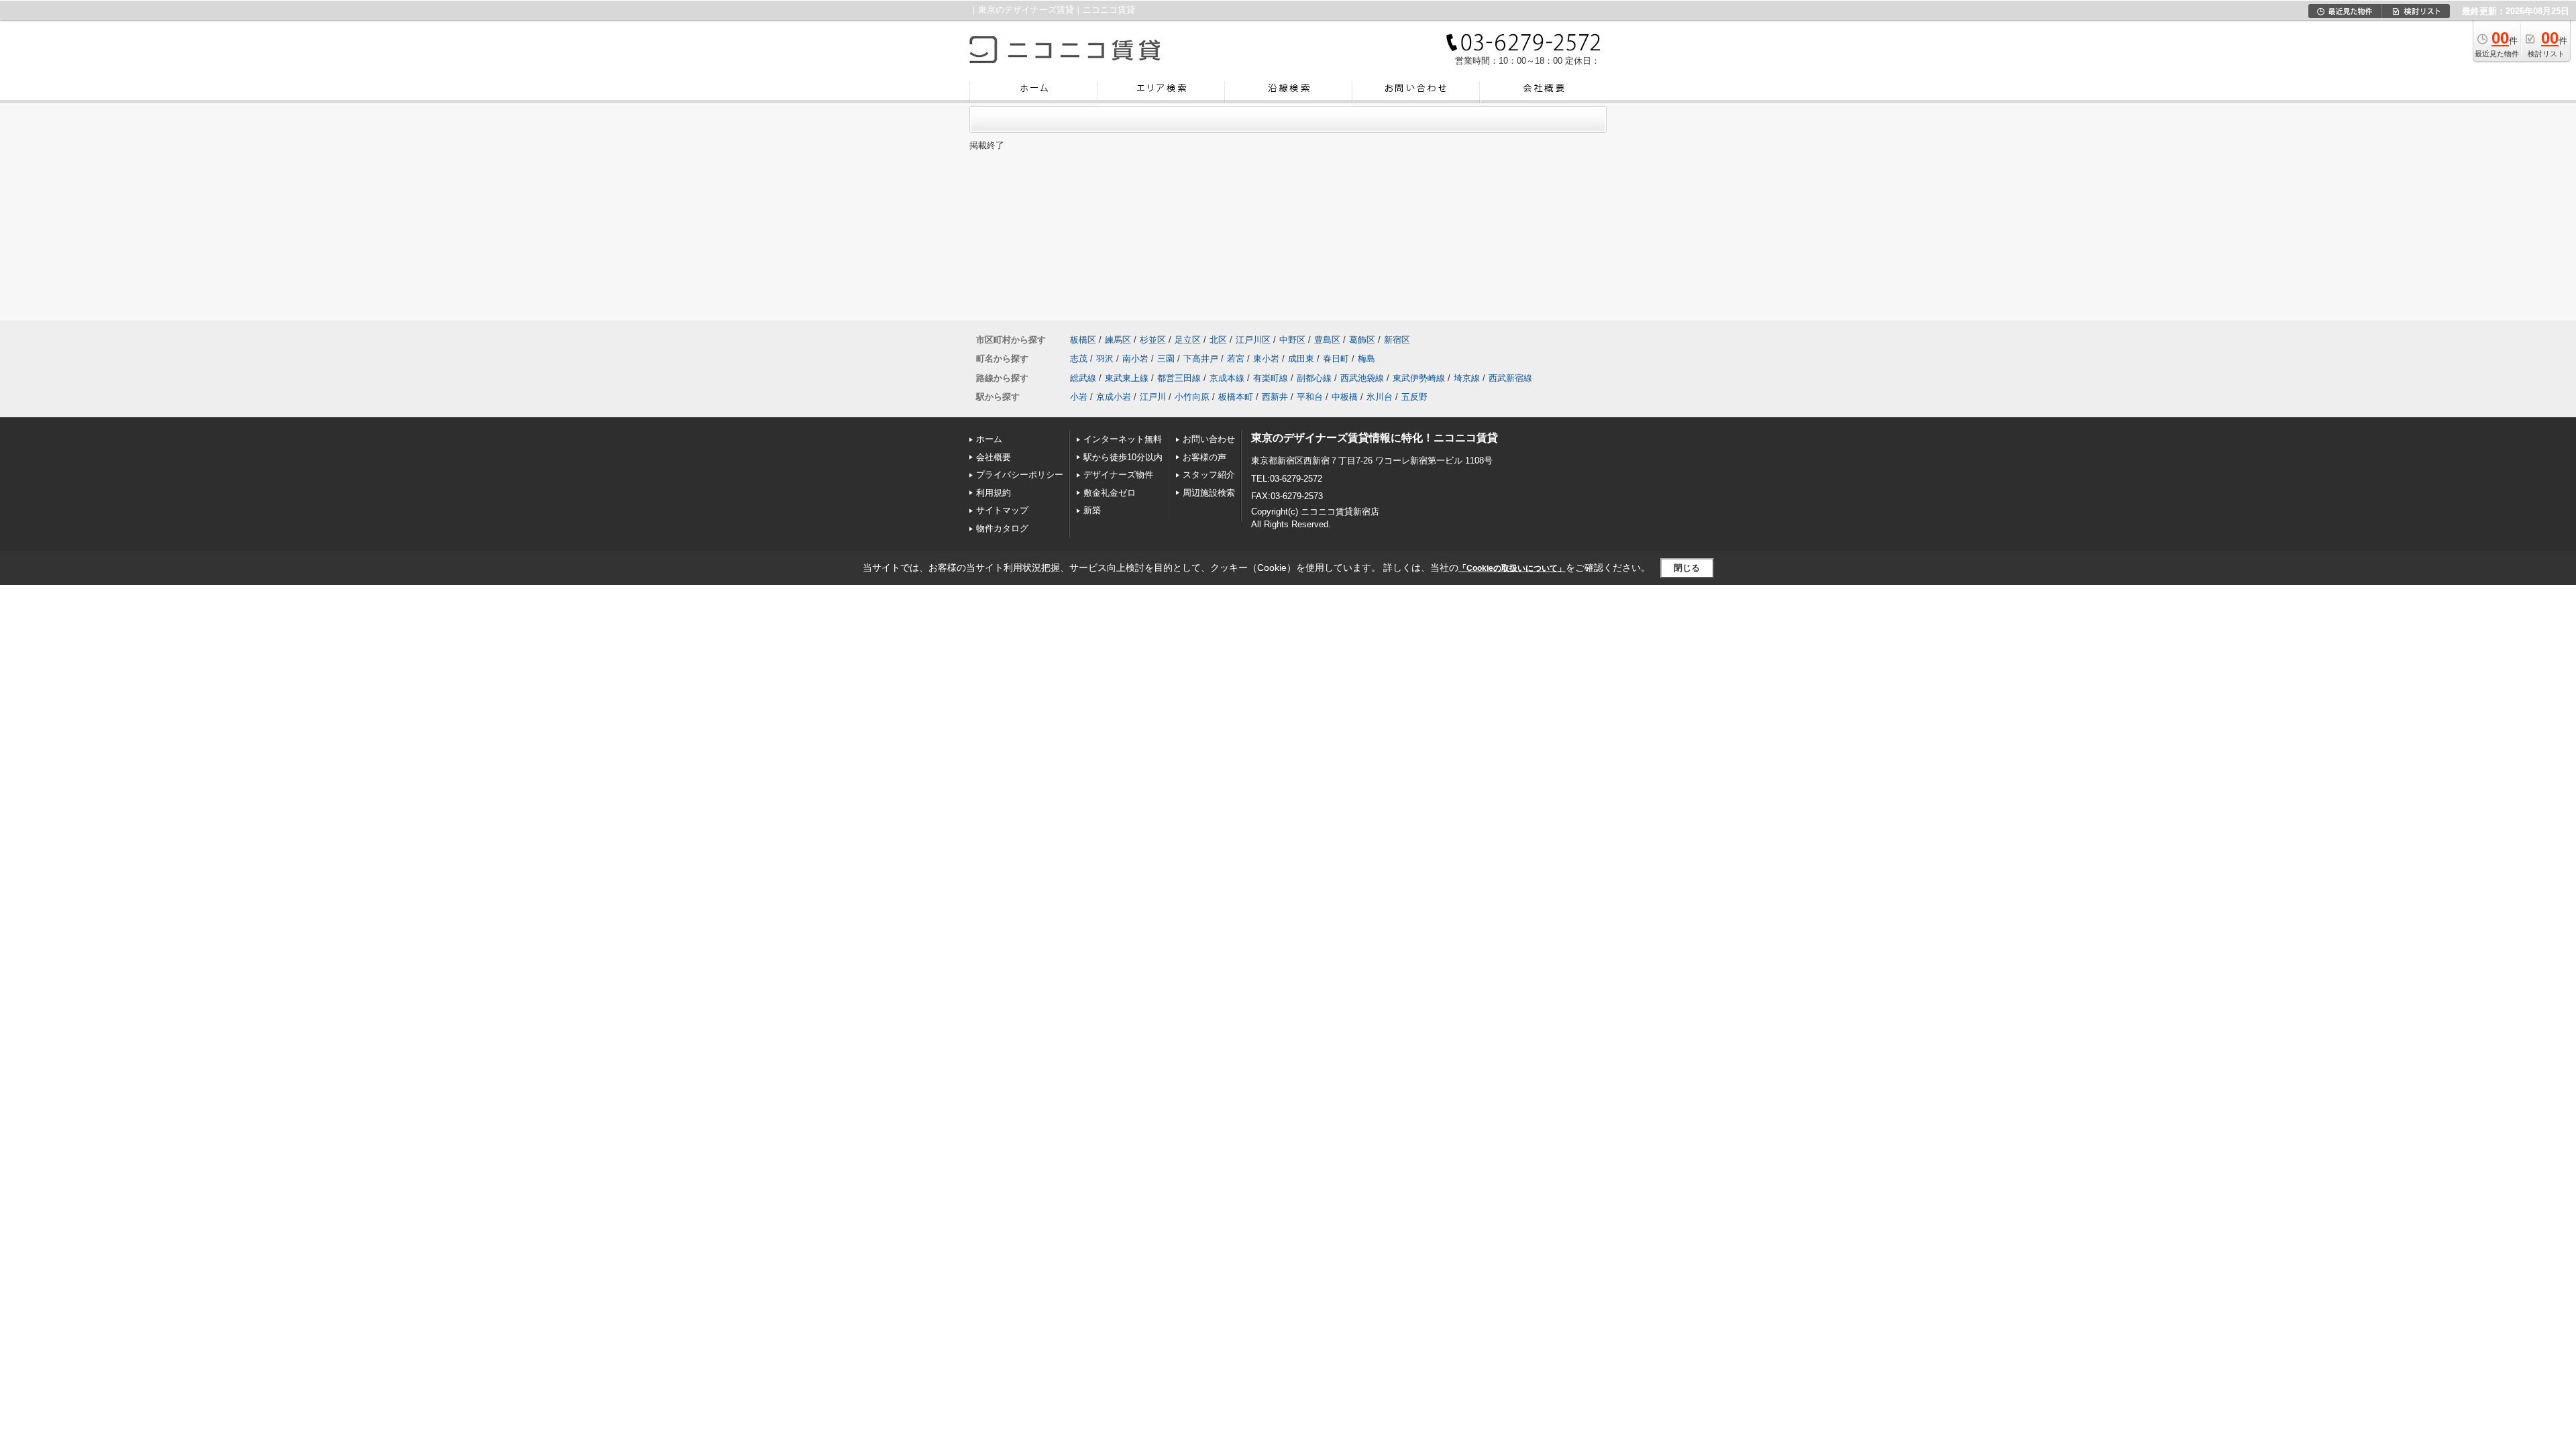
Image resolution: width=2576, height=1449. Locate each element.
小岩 (1079, 397)
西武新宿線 (1510, 378)
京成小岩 (1114, 397)
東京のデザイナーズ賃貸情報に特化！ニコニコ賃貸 (1375, 438)
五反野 (1414, 397)
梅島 (1366, 359)
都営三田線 (1179, 378)
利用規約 (994, 493)
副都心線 (1314, 378)
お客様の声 (1204, 457)
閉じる (1687, 568)
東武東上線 (1127, 378)
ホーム (989, 439)
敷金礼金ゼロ (1110, 493)
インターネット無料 (1123, 439)
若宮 (1236, 359)
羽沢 (1105, 359)
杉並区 (1153, 340)
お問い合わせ (1209, 439)
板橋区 (1083, 340)
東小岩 (1266, 359)
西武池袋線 (1362, 378)
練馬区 (1118, 340)
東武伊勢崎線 (1419, 378)
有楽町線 (1271, 378)
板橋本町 (1236, 397)
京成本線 (1227, 378)
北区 (1218, 340)
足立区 (1188, 340)
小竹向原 (1192, 397)
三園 (1166, 359)
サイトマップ (1002, 510)
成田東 (1301, 359)
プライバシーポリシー (1020, 475)
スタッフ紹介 (1209, 475)
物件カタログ (1002, 528)
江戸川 (1153, 397)
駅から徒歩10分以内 (1123, 457)
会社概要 (994, 457)
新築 (1092, 510)
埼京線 (1467, 378)
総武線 (1083, 378)
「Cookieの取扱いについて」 (1512, 568)
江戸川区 (1253, 340)
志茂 (1079, 359)
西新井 (1275, 397)
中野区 (1292, 340)
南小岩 (1135, 359)
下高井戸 (1201, 359)
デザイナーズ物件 (1118, 475)
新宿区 (1397, 340)
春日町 (1336, 359)
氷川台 (1380, 397)
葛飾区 (1362, 340)
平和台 (1310, 397)
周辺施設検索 (1209, 493)
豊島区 (1327, 340)
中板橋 (1345, 397)
